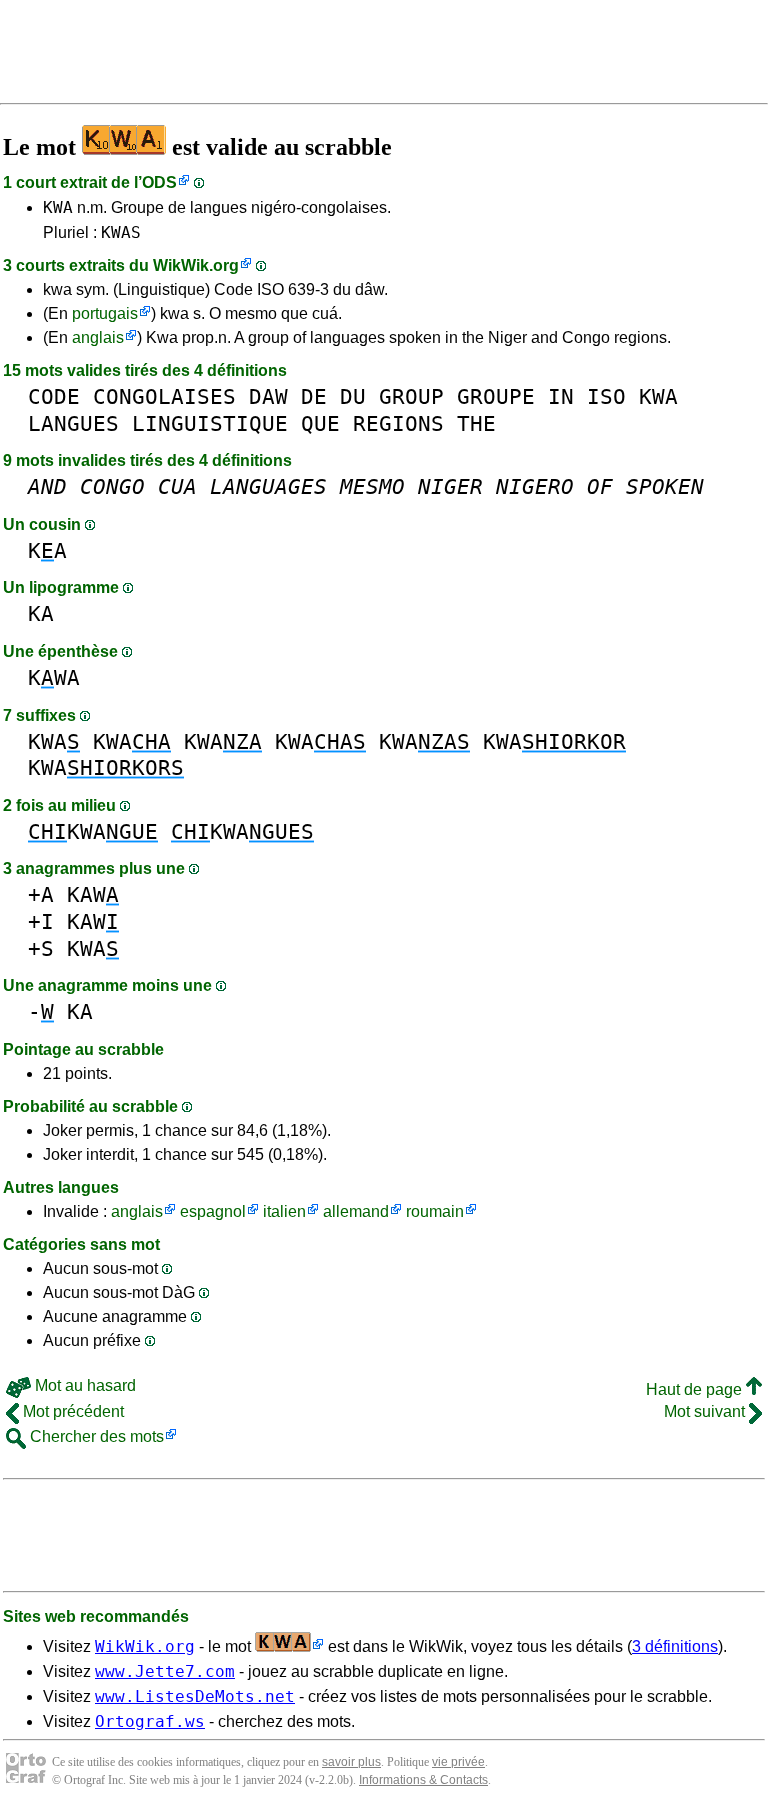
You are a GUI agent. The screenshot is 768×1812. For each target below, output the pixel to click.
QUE (320, 423)
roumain (435, 1211)
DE (314, 396)
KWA (58, 207)
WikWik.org (196, 265)
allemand (356, 1211)
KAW (93, 894)
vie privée (458, 1762)
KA (47, 550)
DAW (268, 396)
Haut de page (696, 1389)
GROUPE (496, 396)
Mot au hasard (83, 1385)
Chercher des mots (95, 1436)
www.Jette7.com (165, 1671)
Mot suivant (706, 1411)
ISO (606, 396)
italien (284, 1211)
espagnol (213, 1211)
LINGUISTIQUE (210, 423)
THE (476, 423)
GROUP (411, 396)
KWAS (121, 232)
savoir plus (351, 1762)
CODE (54, 396)
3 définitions (675, 1646)
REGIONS (398, 423)
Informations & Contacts (423, 1780)
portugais (105, 313)
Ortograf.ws (150, 1721)
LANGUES (73, 423)
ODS (159, 182)
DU (353, 396)
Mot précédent (71, 1411)
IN (561, 396)
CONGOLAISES (164, 396)
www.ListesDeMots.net (195, 1696)
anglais (98, 337)
